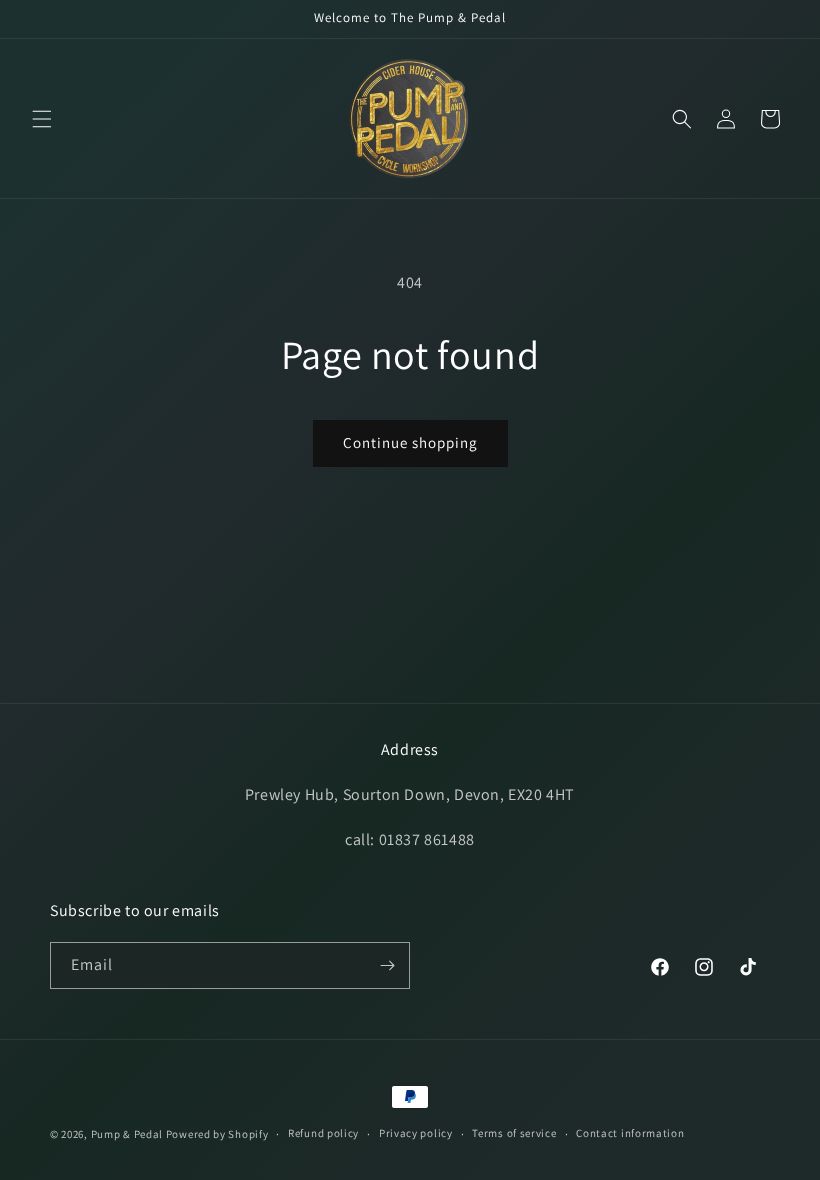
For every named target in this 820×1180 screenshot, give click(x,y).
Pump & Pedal (127, 1134)
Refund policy (323, 1133)
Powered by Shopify (217, 1134)
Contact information (630, 1133)
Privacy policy (416, 1133)
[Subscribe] (387, 965)
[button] (42, 119)
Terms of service (514, 1133)
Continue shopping (410, 442)
